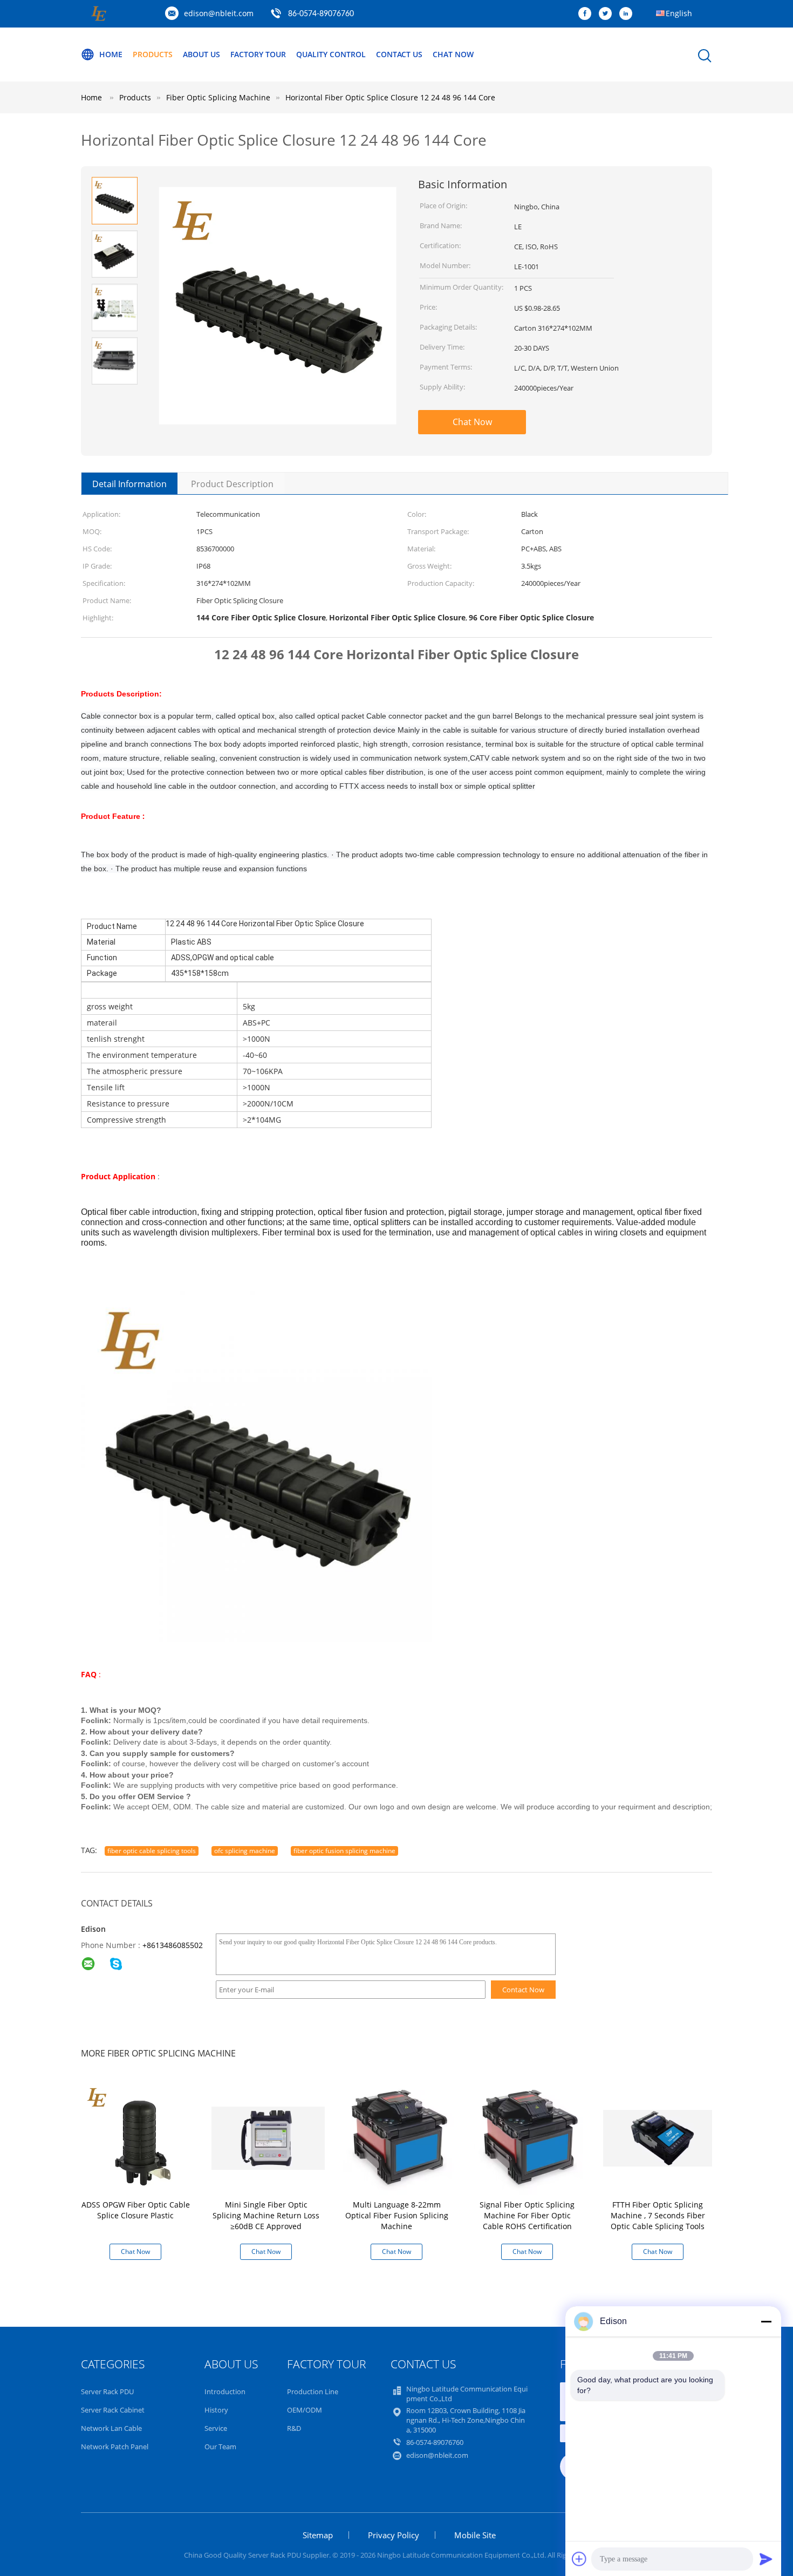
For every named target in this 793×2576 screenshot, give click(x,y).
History (216, 2410)
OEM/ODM (305, 2410)
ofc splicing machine (245, 1851)
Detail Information (129, 484)
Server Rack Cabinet (113, 2410)
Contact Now (523, 1990)
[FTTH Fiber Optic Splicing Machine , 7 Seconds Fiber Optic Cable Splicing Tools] (660, 2137)
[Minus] (766, 2321)
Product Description (232, 484)
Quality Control (331, 54)
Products (153, 54)
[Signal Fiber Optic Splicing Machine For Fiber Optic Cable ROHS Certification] (529, 2137)
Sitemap (318, 2535)
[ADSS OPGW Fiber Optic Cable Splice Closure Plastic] (138, 2137)
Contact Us (399, 54)
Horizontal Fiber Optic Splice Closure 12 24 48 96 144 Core (390, 97)
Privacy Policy (394, 2535)
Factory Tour (258, 54)
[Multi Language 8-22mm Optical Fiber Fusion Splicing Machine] (399, 2137)
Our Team (220, 2447)
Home (111, 54)
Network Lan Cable (111, 2428)
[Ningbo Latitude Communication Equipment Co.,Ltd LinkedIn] (628, 14)
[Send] (766, 2559)
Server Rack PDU (107, 2391)
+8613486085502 (173, 1945)
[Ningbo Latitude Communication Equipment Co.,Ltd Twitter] (608, 14)
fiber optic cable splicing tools (152, 1851)
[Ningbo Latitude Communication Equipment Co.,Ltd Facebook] (587, 14)
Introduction (225, 2391)
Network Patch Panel (115, 2447)
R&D (294, 2428)
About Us (201, 54)
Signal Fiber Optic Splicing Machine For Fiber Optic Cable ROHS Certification (527, 2215)
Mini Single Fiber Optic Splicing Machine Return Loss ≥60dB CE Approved (266, 2215)
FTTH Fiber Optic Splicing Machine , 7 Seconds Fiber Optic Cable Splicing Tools (658, 2215)
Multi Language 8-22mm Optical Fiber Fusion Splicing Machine (397, 2215)
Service (216, 2428)
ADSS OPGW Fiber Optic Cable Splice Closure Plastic (136, 2210)
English (679, 13)
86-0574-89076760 (321, 14)
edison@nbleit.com (219, 13)
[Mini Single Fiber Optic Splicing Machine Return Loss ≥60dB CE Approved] (268, 2137)
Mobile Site (475, 2535)
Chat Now (453, 54)
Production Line (313, 2391)
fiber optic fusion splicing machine (344, 1851)
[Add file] (579, 2559)
